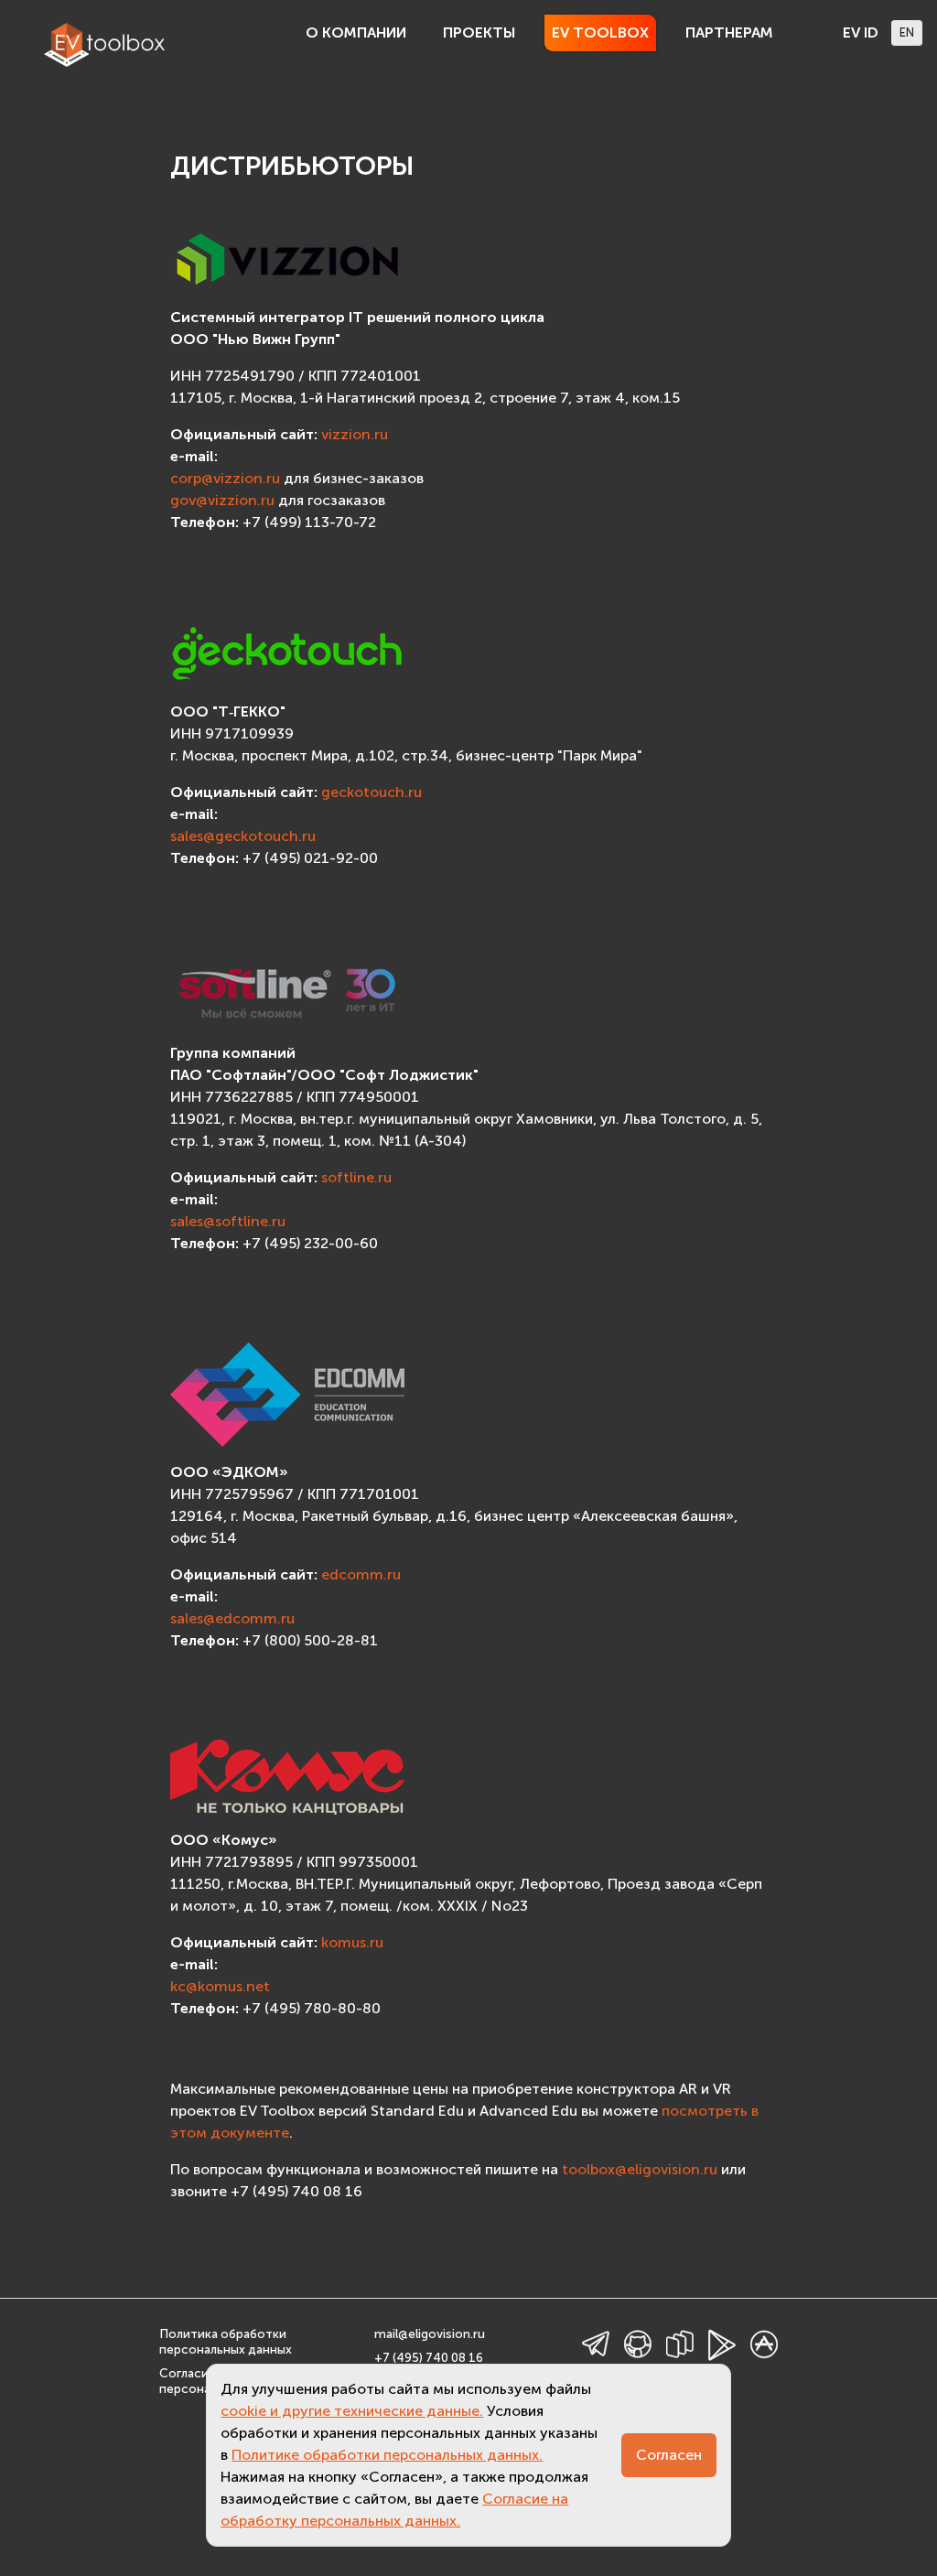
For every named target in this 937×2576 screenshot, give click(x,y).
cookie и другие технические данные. (352, 2411)
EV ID (861, 32)
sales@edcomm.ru (232, 1618)
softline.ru (356, 1177)
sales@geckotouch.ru (243, 836)
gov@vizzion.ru (222, 500)
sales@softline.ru (228, 1221)
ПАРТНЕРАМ (729, 32)
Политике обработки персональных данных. (387, 2455)
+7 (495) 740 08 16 (429, 2358)
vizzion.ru (355, 434)
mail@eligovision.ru (430, 2334)
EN (907, 32)
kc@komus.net (220, 1986)
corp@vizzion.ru (225, 478)
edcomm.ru (361, 1574)
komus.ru (352, 1942)
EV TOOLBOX (600, 32)
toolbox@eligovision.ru (640, 2169)
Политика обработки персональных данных (226, 2342)
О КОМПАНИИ (356, 32)
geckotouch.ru (372, 792)
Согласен (669, 2455)
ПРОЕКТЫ (479, 32)
